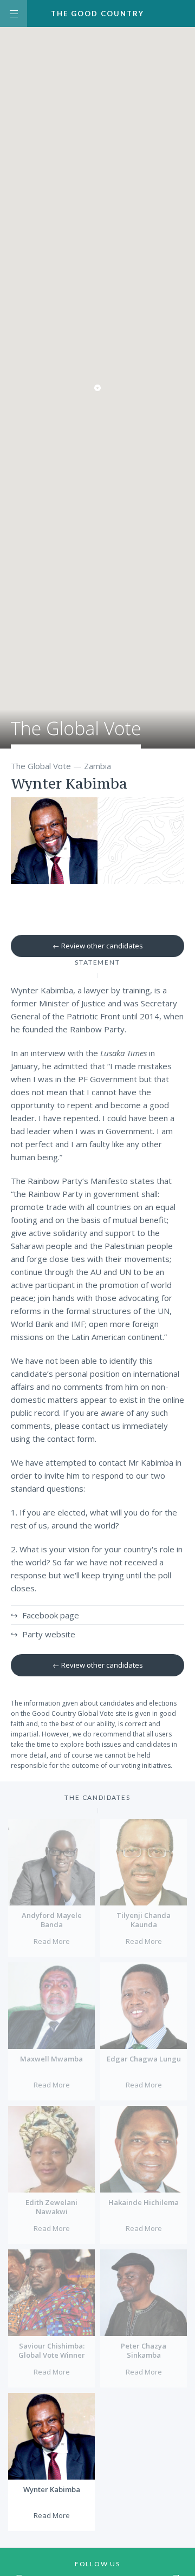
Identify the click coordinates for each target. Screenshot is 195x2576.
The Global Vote (76, 735)
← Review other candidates (98, 946)
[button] (97, 388)
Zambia (97, 766)
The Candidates (97, 1797)
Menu (14, 14)
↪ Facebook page (45, 1615)
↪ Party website (43, 1634)
